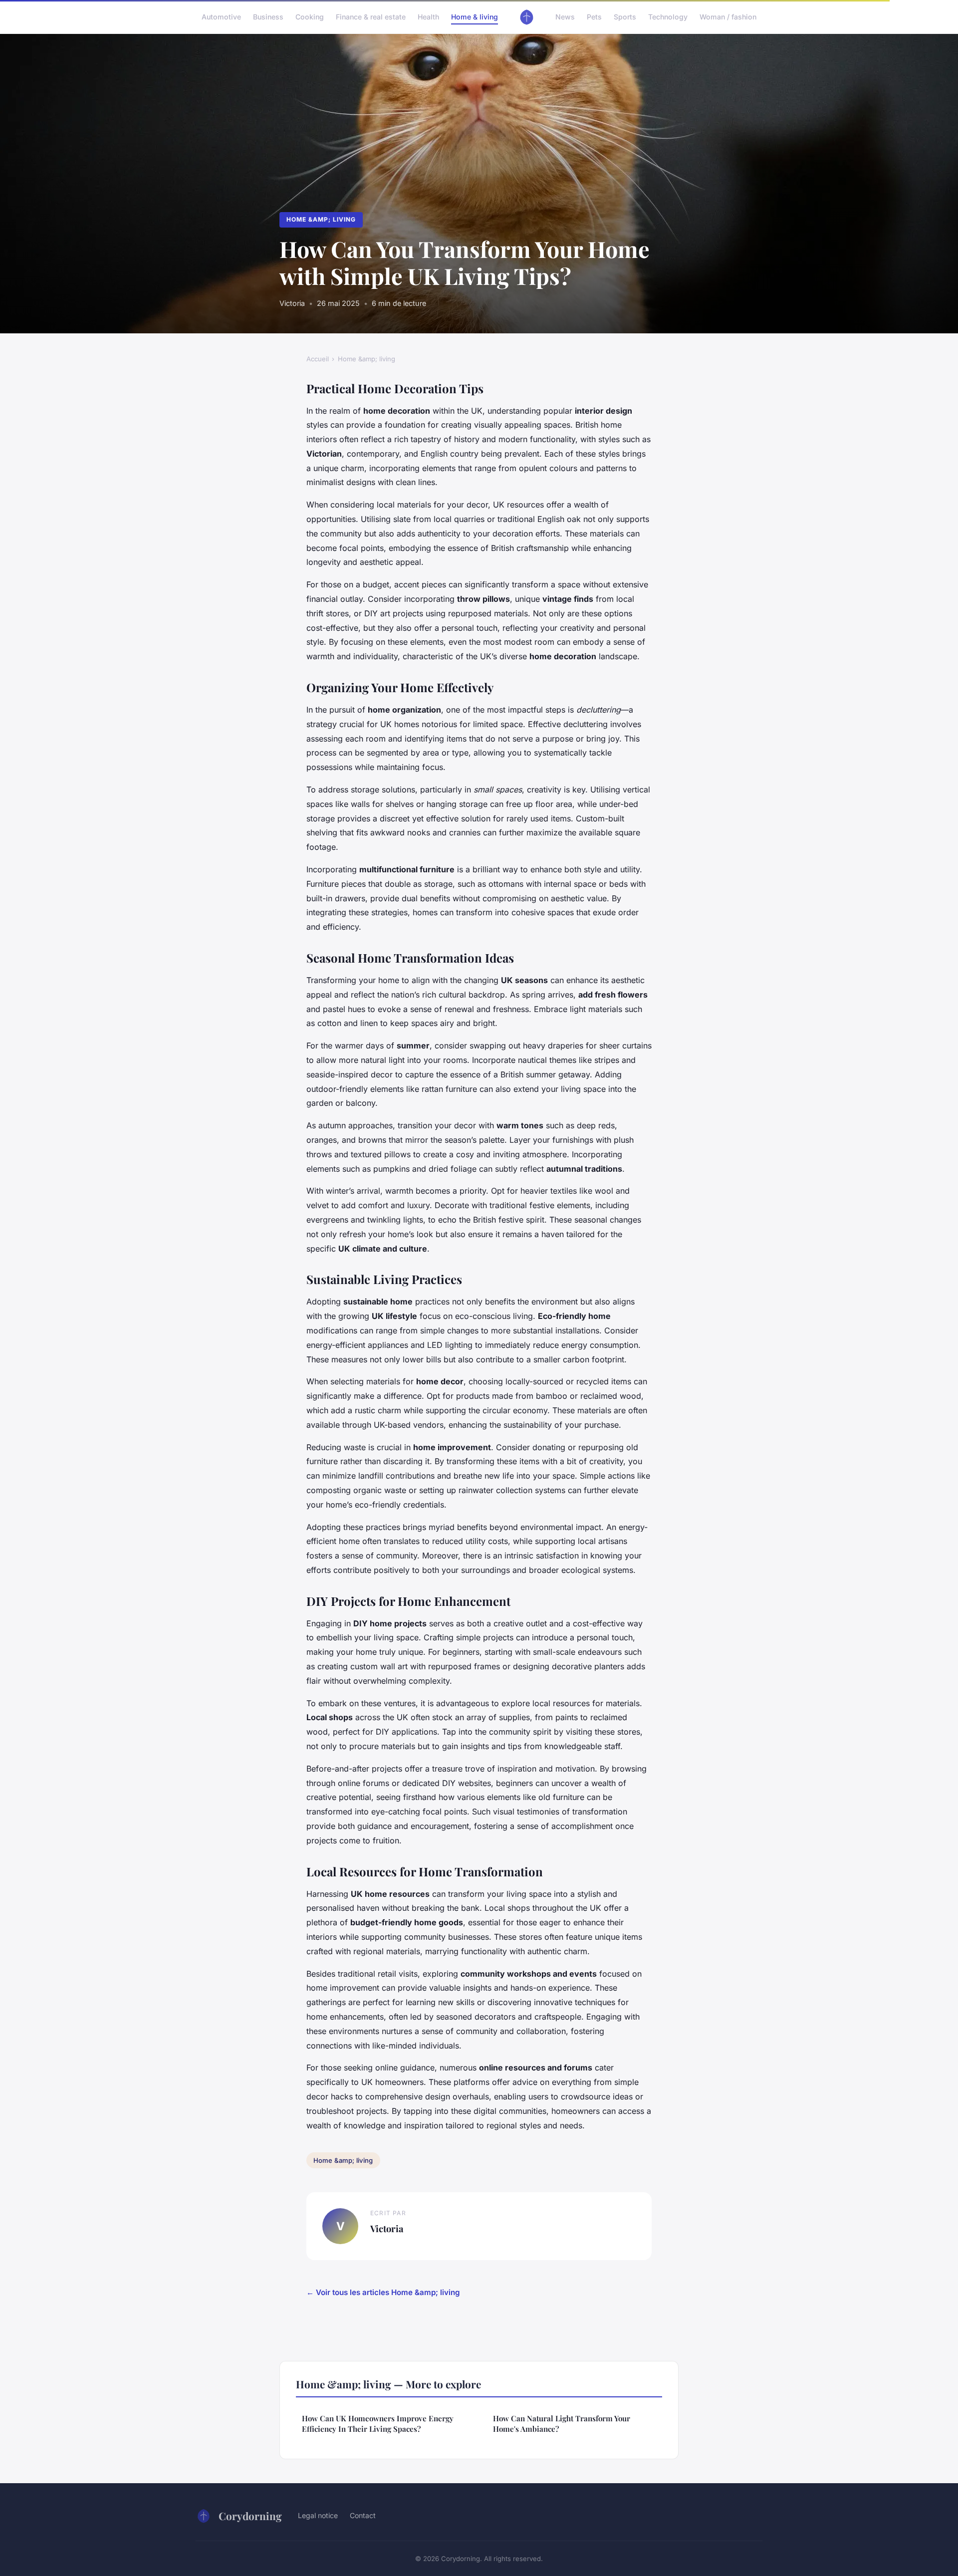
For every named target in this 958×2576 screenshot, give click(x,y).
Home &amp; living (321, 219)
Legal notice (318, 2515)
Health (428, 17)
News (565, 17)
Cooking (310, 17)
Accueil (318, 359)
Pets (594, 17)
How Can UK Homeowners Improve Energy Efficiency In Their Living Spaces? (378, 2424)
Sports (625, 17)
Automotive (221, 17)
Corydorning (250, 2516)
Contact (363, 2515)
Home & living (475, 17)
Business (268, 17)
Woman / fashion (728, 17)
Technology (668, 17)
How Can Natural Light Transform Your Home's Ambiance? (562, 2424)
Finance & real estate (371, 17)
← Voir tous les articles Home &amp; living (383, 2292)
